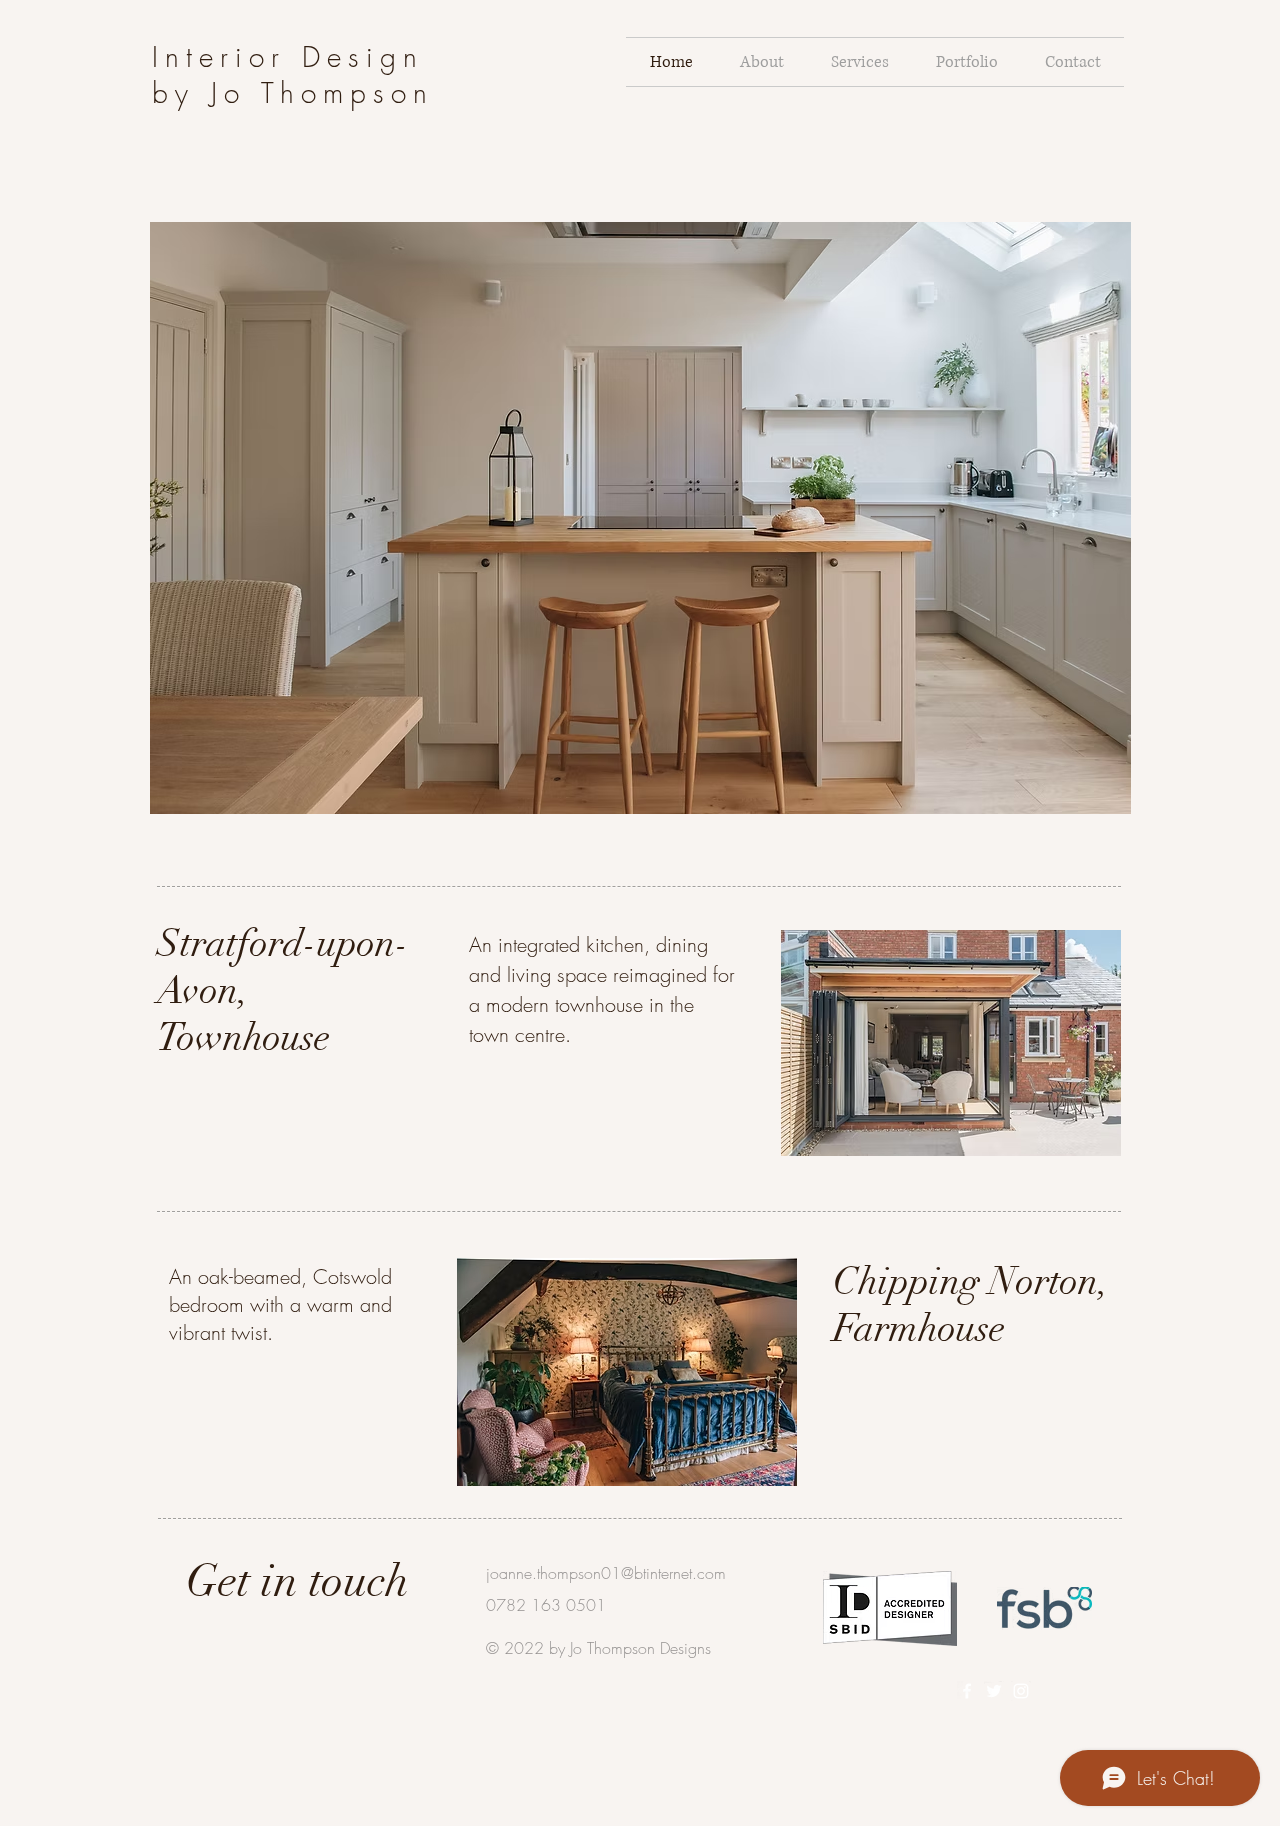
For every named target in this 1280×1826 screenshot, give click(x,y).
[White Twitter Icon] (994, 1691)
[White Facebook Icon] (967, 1691)
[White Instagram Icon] (1021, 1691)
